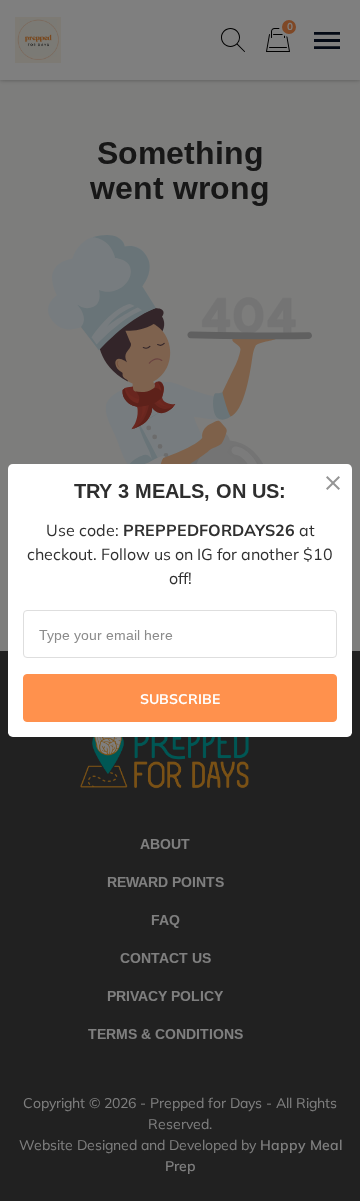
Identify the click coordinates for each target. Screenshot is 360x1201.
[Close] (333, 483)
